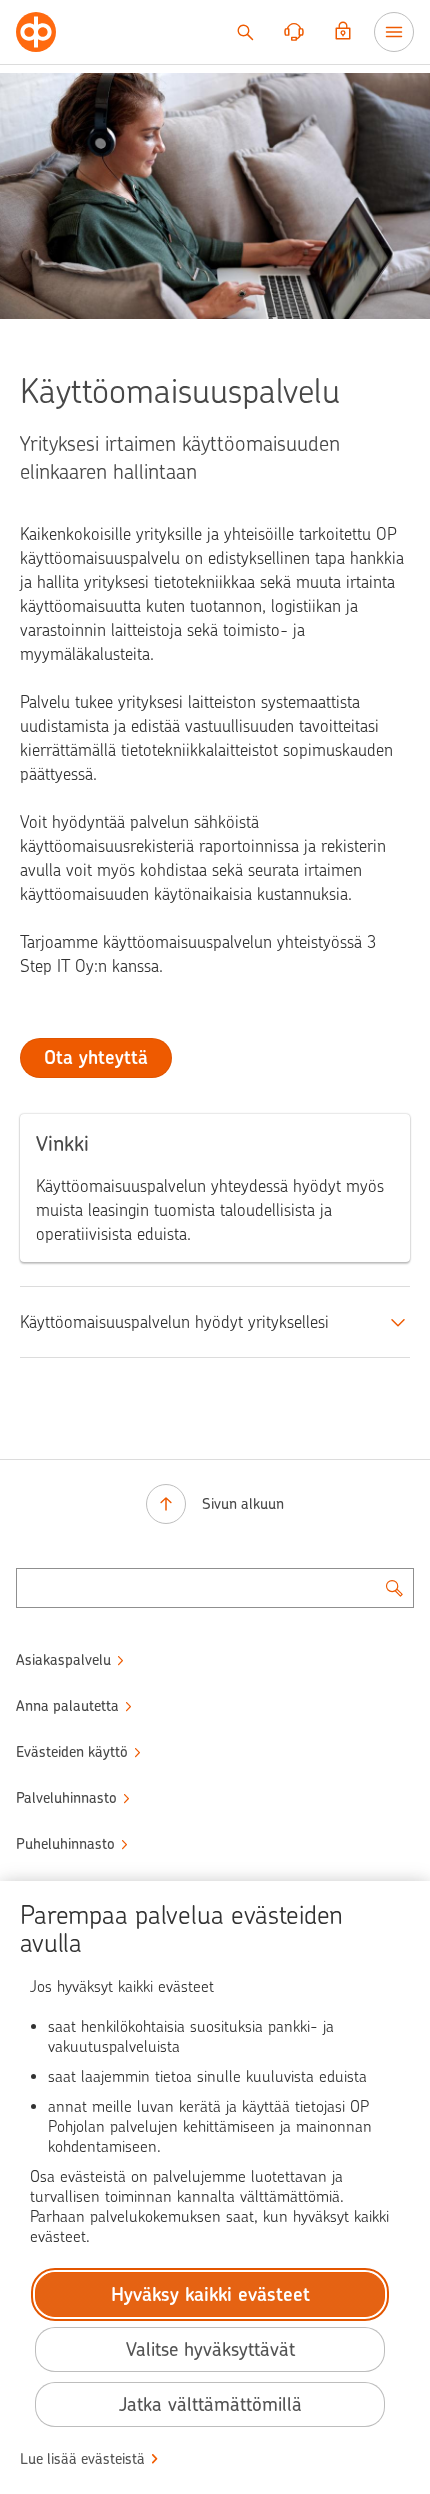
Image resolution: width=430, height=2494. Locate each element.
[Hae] (245, 32)
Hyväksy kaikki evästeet (210, 2294)
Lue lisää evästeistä (82, 2459)
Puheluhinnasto (65, 1844)
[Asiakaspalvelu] (294, 32)
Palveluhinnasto (66, 1798)
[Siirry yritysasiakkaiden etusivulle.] (36, 32)
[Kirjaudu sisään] (343, 32)
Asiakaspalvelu (63, 1660)
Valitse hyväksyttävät (210, 2349)
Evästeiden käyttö (72, 1752)
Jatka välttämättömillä (210, 2404)
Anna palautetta (67, 1706)
